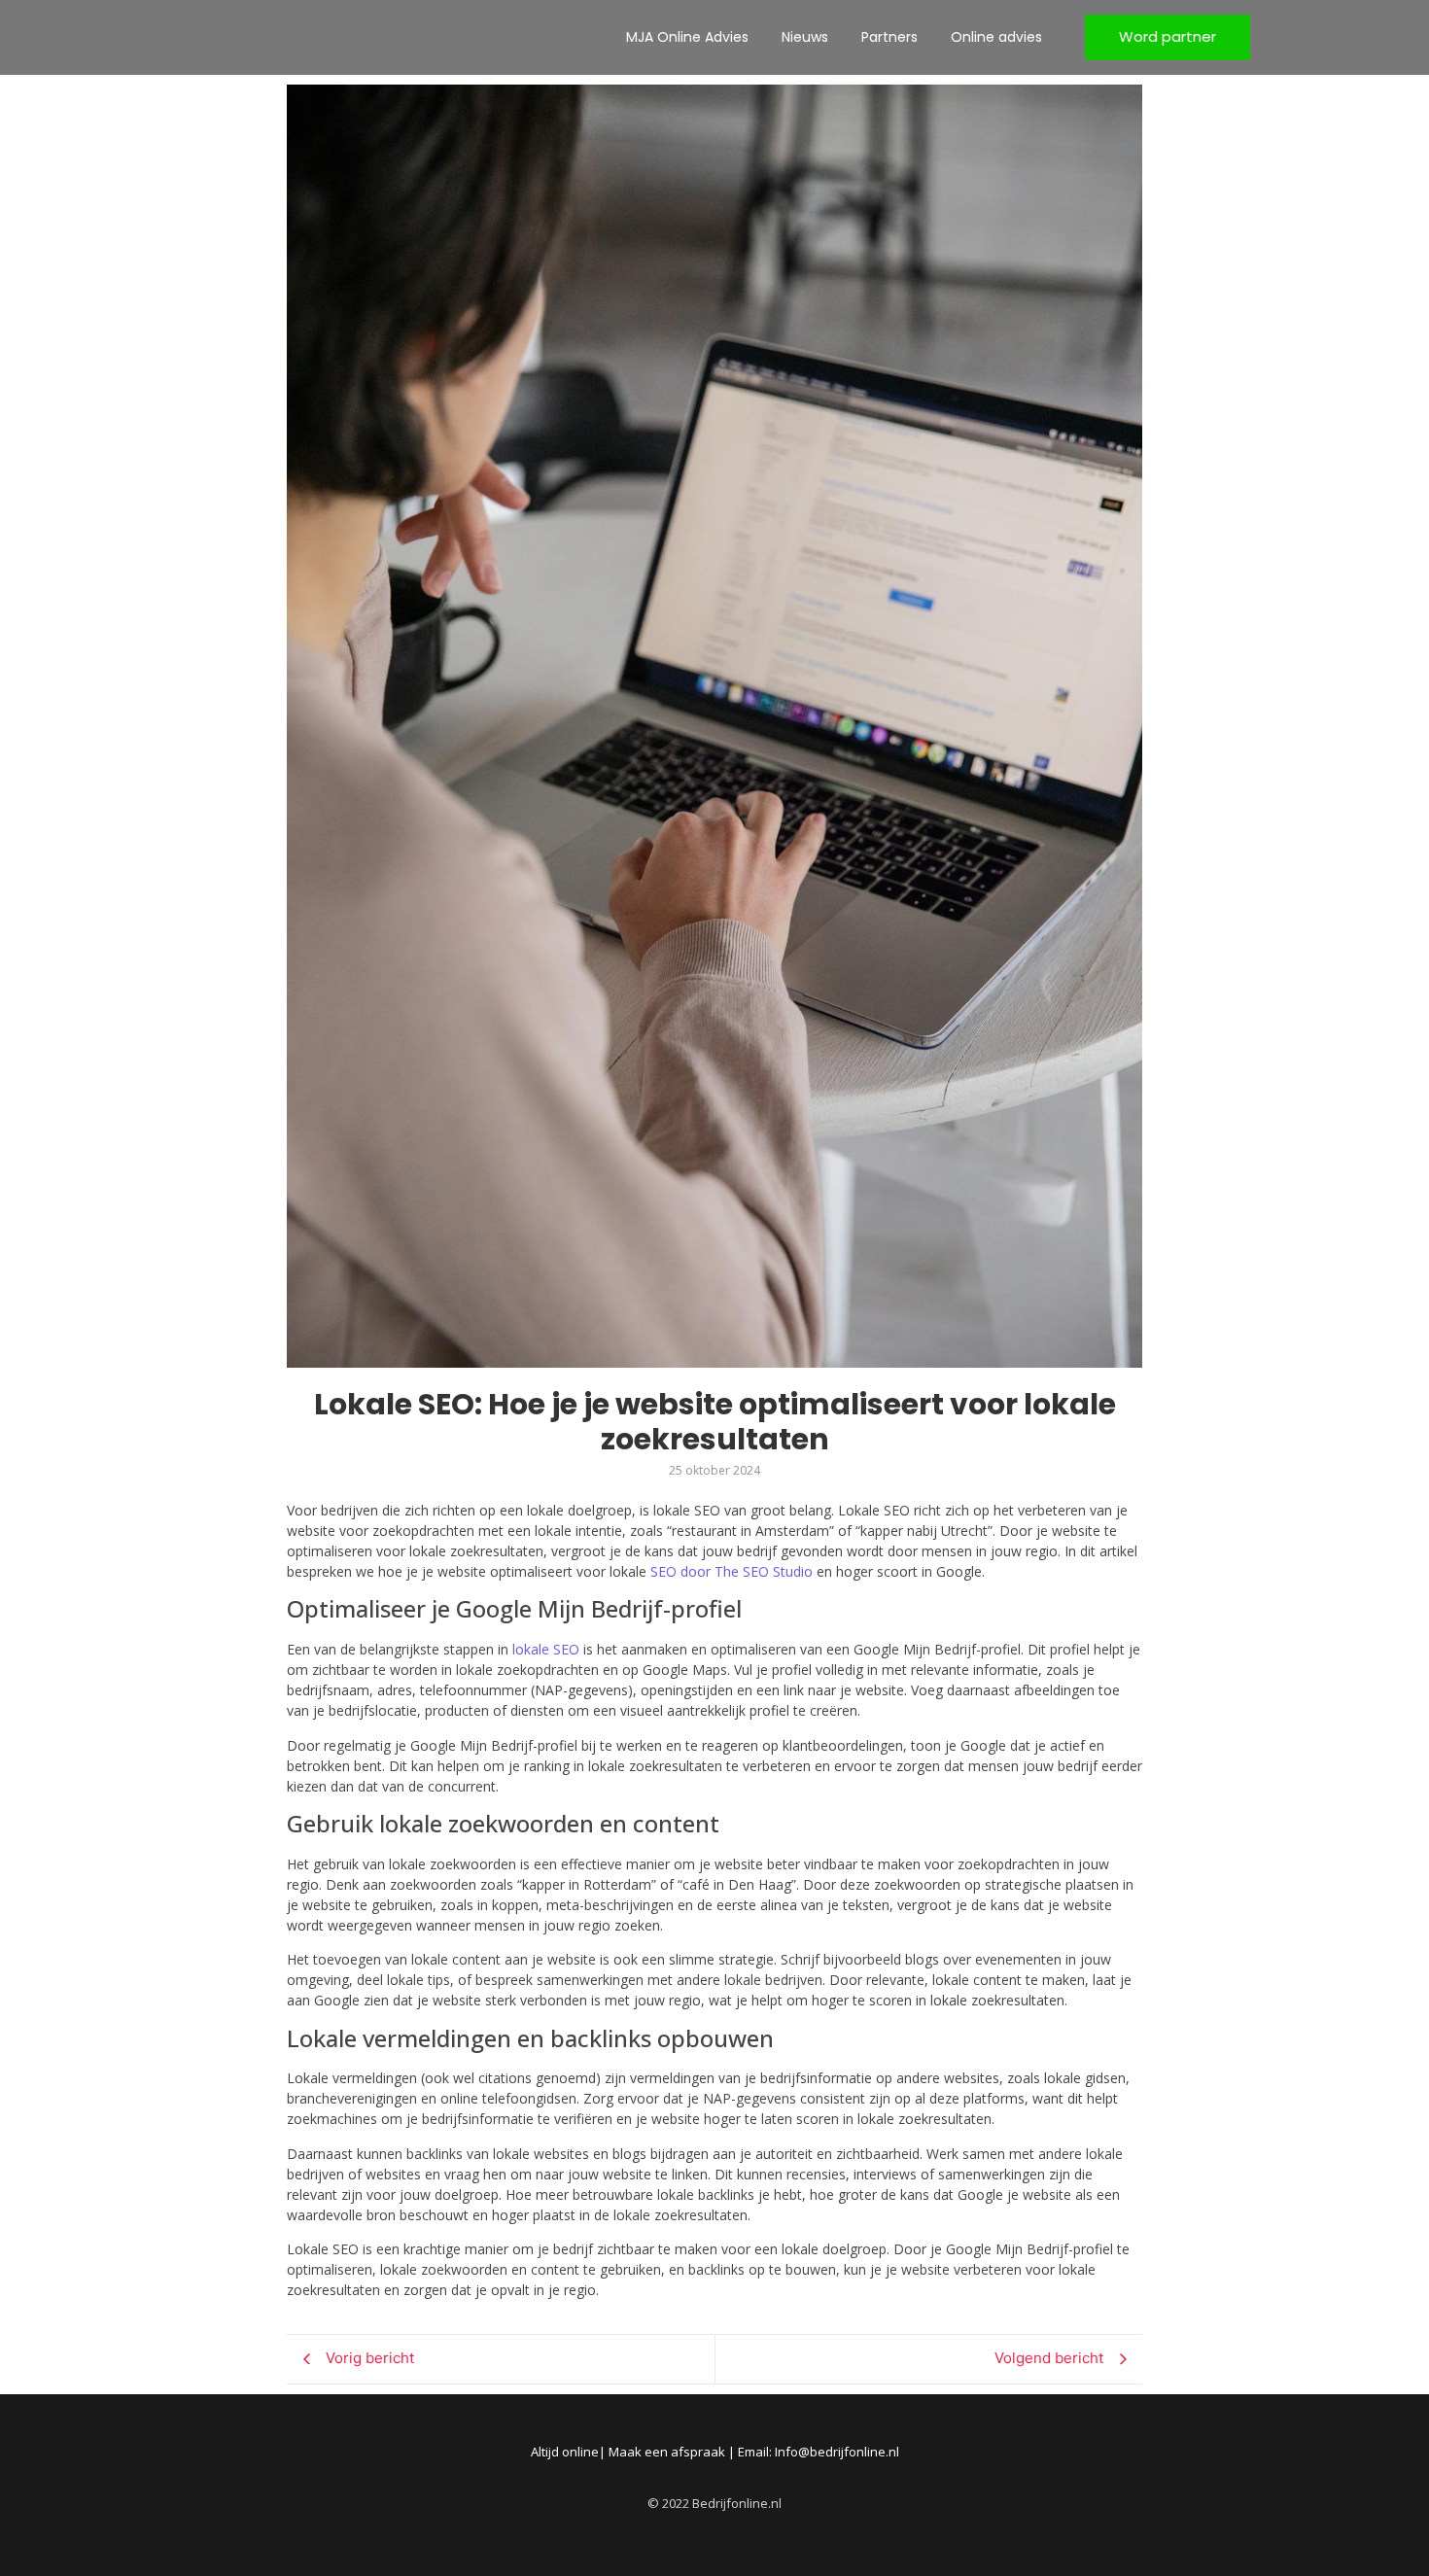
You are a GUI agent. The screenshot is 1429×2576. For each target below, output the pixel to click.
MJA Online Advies (687, 37)
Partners (889, 37)
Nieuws (805, 37)
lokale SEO (546, 1649)
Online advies (996, 37)
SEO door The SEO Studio (732, 1571)
